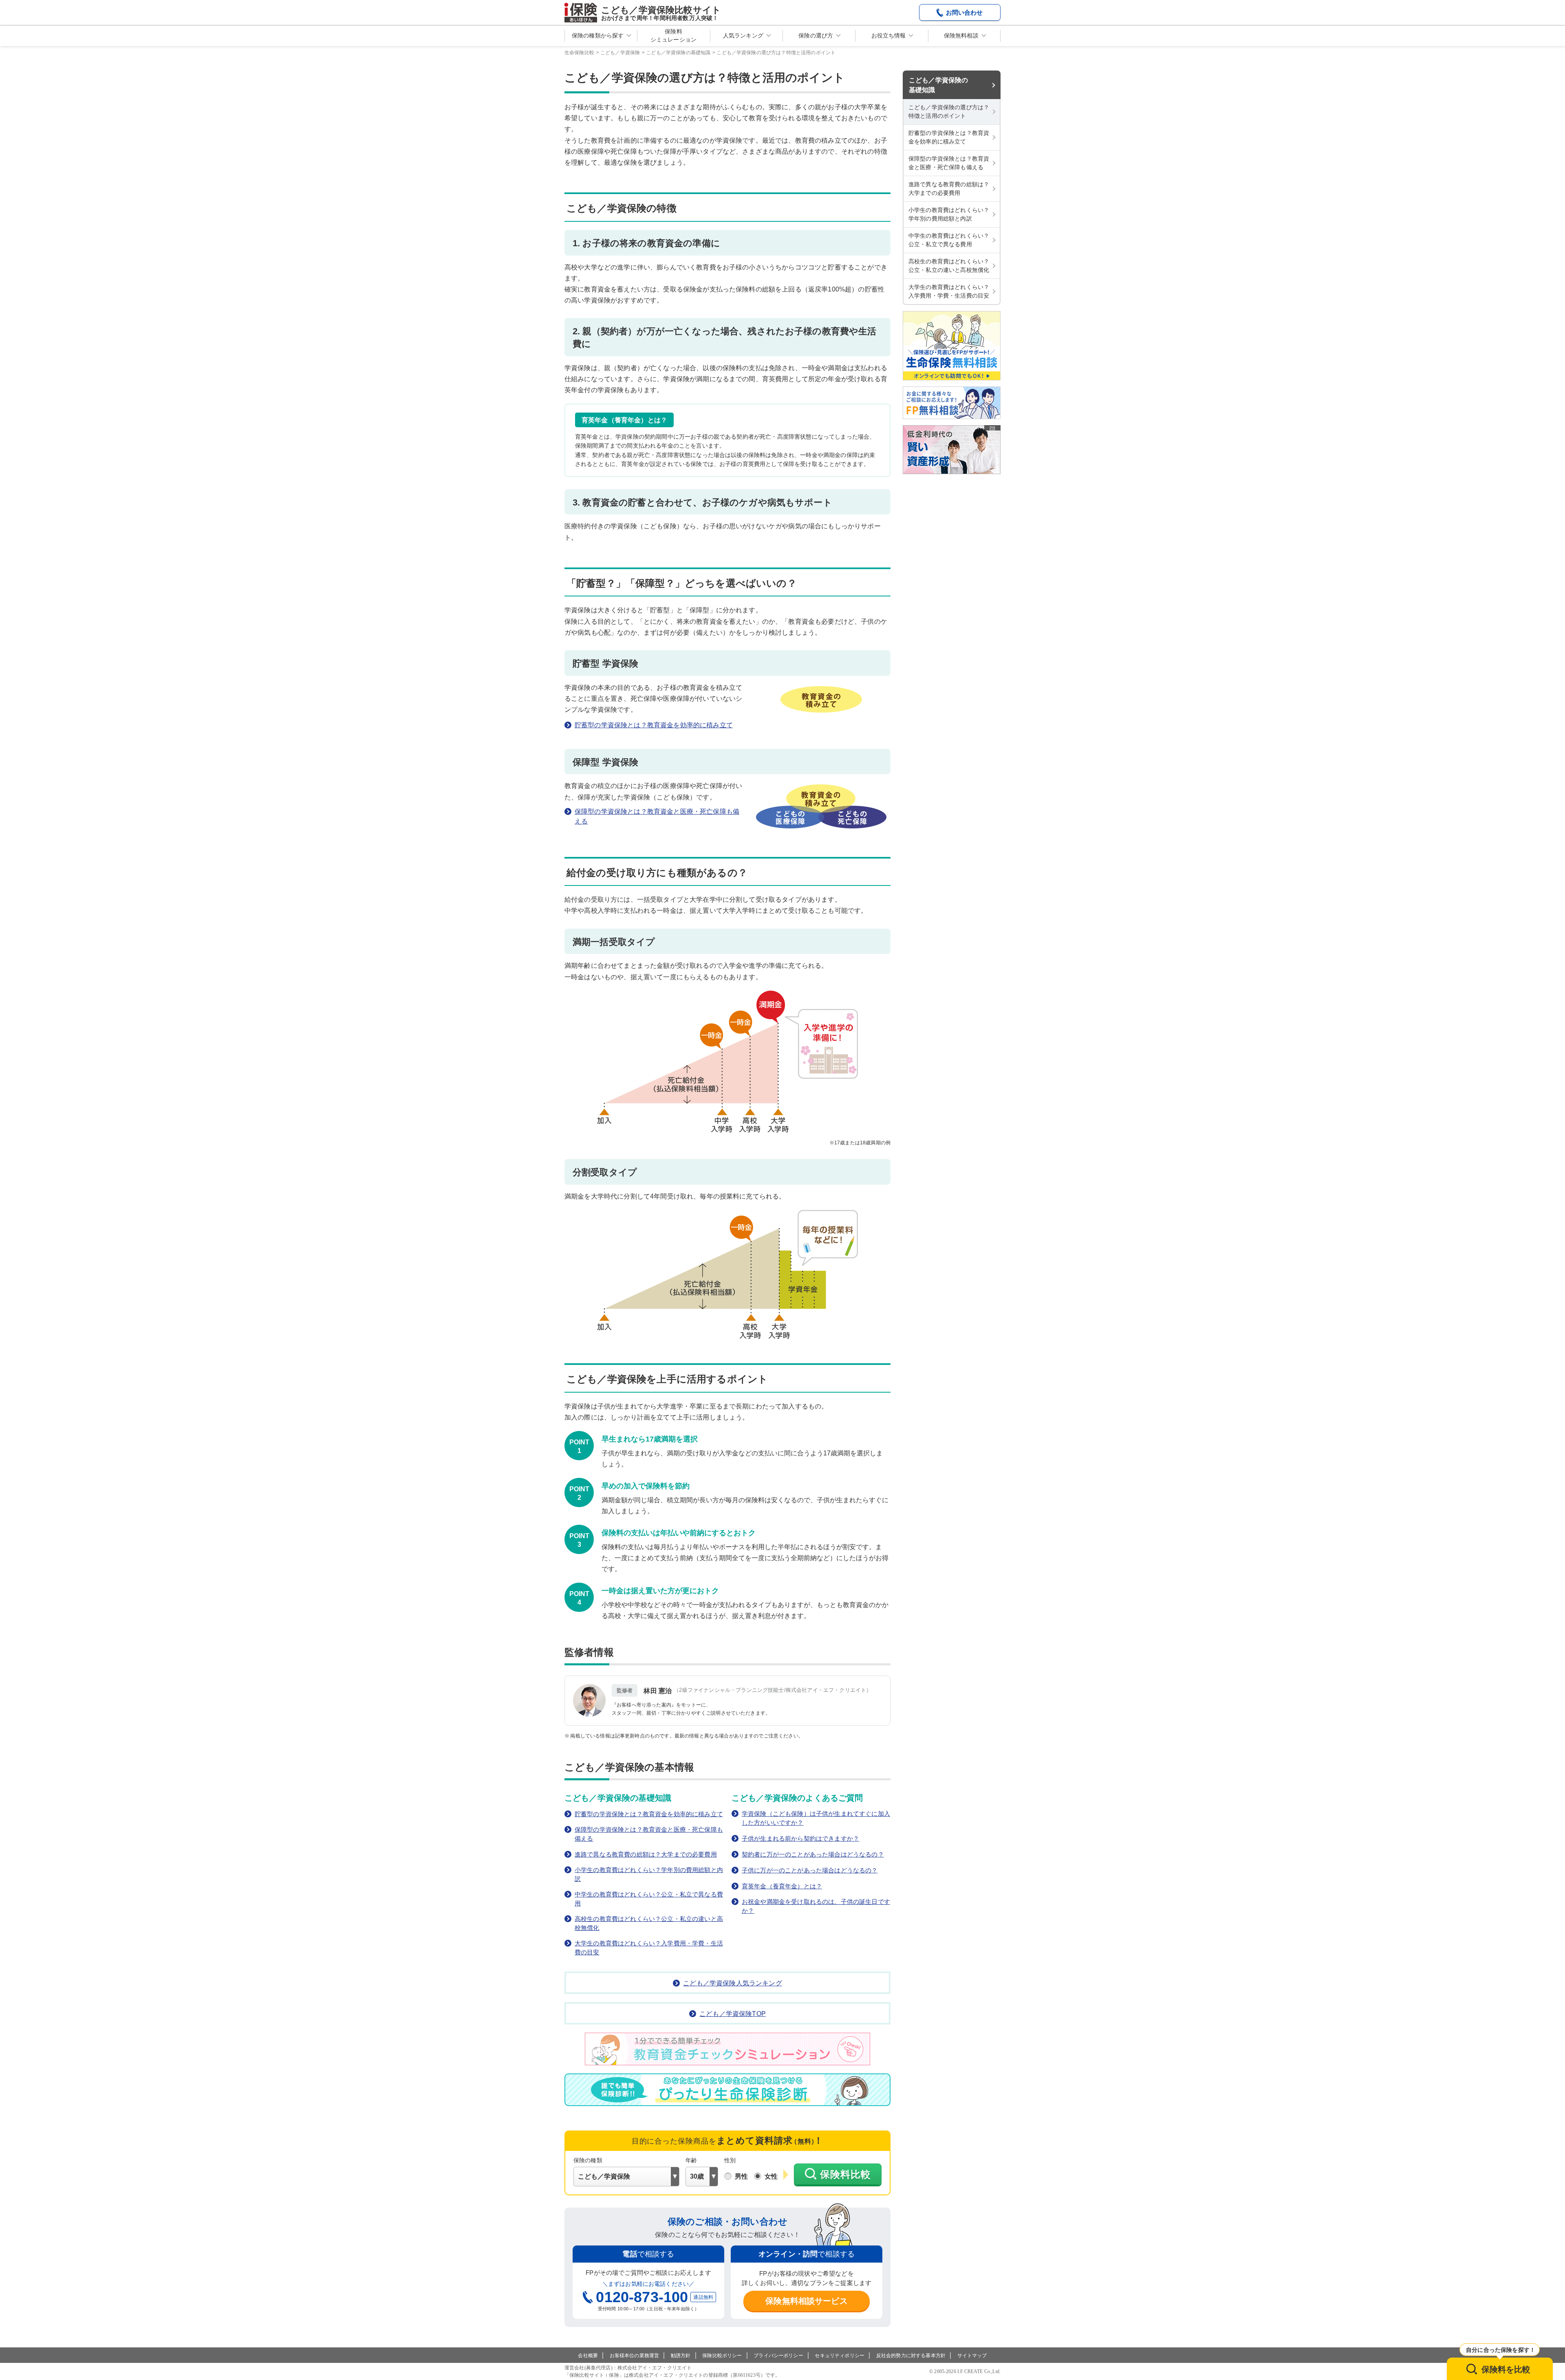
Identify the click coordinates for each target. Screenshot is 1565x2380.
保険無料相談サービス (807, 2301)
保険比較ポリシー (722, 2356)
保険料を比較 (1506, 2369)
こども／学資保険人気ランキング (732, 1983)
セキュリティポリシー (840, 2356)
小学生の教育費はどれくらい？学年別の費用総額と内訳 (649, 1874)
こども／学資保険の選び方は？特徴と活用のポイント (949, 111)
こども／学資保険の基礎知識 (938, 85)
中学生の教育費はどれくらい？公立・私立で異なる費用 (649, 1899)
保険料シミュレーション (673, 35)
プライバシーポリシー (778, 2356)
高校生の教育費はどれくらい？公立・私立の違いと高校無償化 (649, 1923)
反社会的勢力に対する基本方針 (911, 2356)
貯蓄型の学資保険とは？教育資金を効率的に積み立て (654, 725)
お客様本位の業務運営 (635, 2356)
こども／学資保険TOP (733, 2014)
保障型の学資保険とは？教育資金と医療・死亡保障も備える (657, 816)
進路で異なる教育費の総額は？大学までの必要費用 (646, 1854)
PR (992, 428)
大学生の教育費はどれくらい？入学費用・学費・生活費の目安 (649, 1948)
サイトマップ (972, 2356)
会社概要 (588, 2356)
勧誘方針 (681, 2356)
